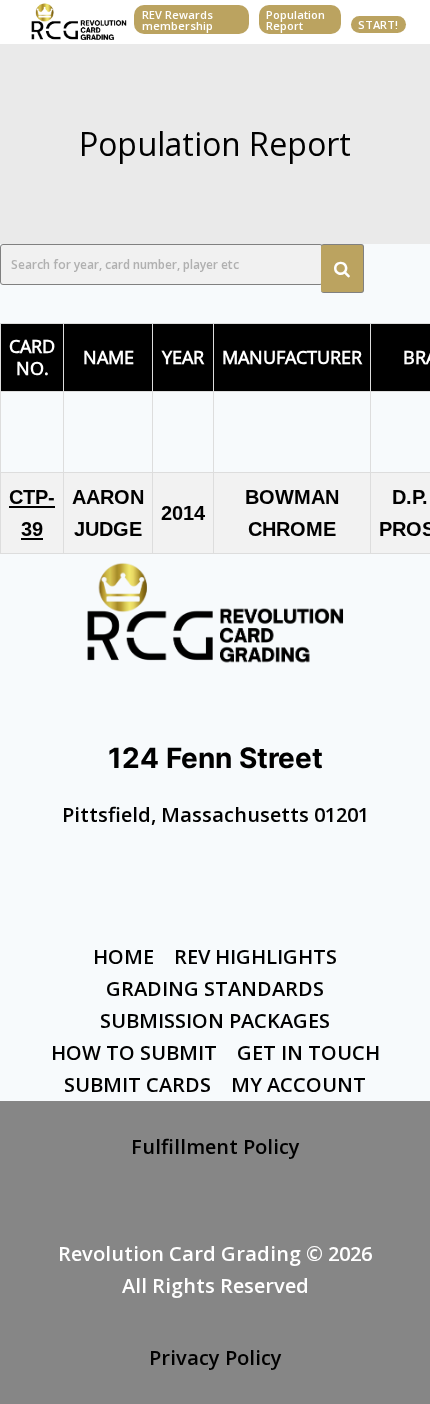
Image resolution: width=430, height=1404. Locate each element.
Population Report (295, 20)
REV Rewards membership (177, 20)
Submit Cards (137, 1084)
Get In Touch (308, 1052)
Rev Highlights (255, 956)
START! (378, 24)
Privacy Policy (215, 1357)
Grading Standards (215, 988)
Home (123, 956)
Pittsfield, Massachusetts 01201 (215, 814)
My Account (298, 1084)
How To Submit (134, 1052)
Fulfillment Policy (215, 1146)
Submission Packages (215, 1020)
